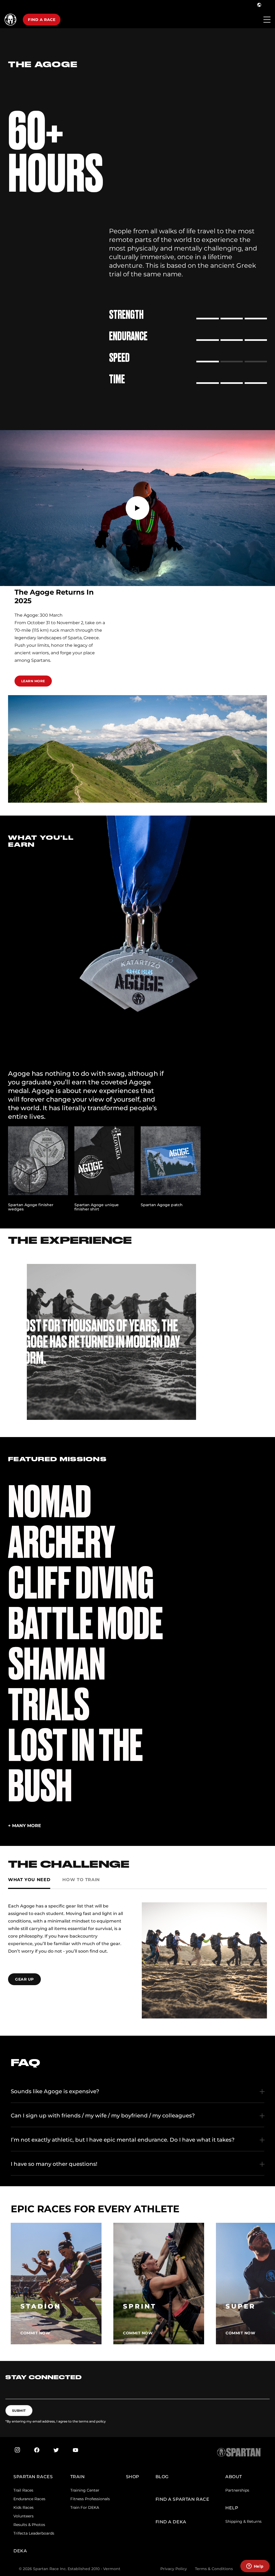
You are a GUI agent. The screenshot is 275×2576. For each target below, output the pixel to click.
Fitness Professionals (90, 2499)
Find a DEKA (171, 2522)
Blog (162, 2477)
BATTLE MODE (86, 1624)
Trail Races (23, 2490)
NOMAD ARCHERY (61, 1522)
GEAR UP (24, 1979)
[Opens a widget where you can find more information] (255, 2567)
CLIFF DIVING (81, 1583)
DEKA (20, 2551)
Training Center (85, 2490)
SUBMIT (19, 2411)
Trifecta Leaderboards (34, 2533)
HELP (232, 2508)
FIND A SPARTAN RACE (182, 2499)
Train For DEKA (85, 2507)
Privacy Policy (174, 2569)
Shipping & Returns (243, 2521)
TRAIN (78, 2477)
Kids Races (23, 2507)
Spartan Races (33, 2477)
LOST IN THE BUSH (75, 1766)
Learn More (33, 681)
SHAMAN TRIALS (57, 1684)
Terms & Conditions (214, 2569)
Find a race (42, 20)
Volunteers (23, 2516)
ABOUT (234, 2477)
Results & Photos (29, 2525)
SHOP (133, 2477)
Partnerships (237, 2490)
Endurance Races (29, 2499)
